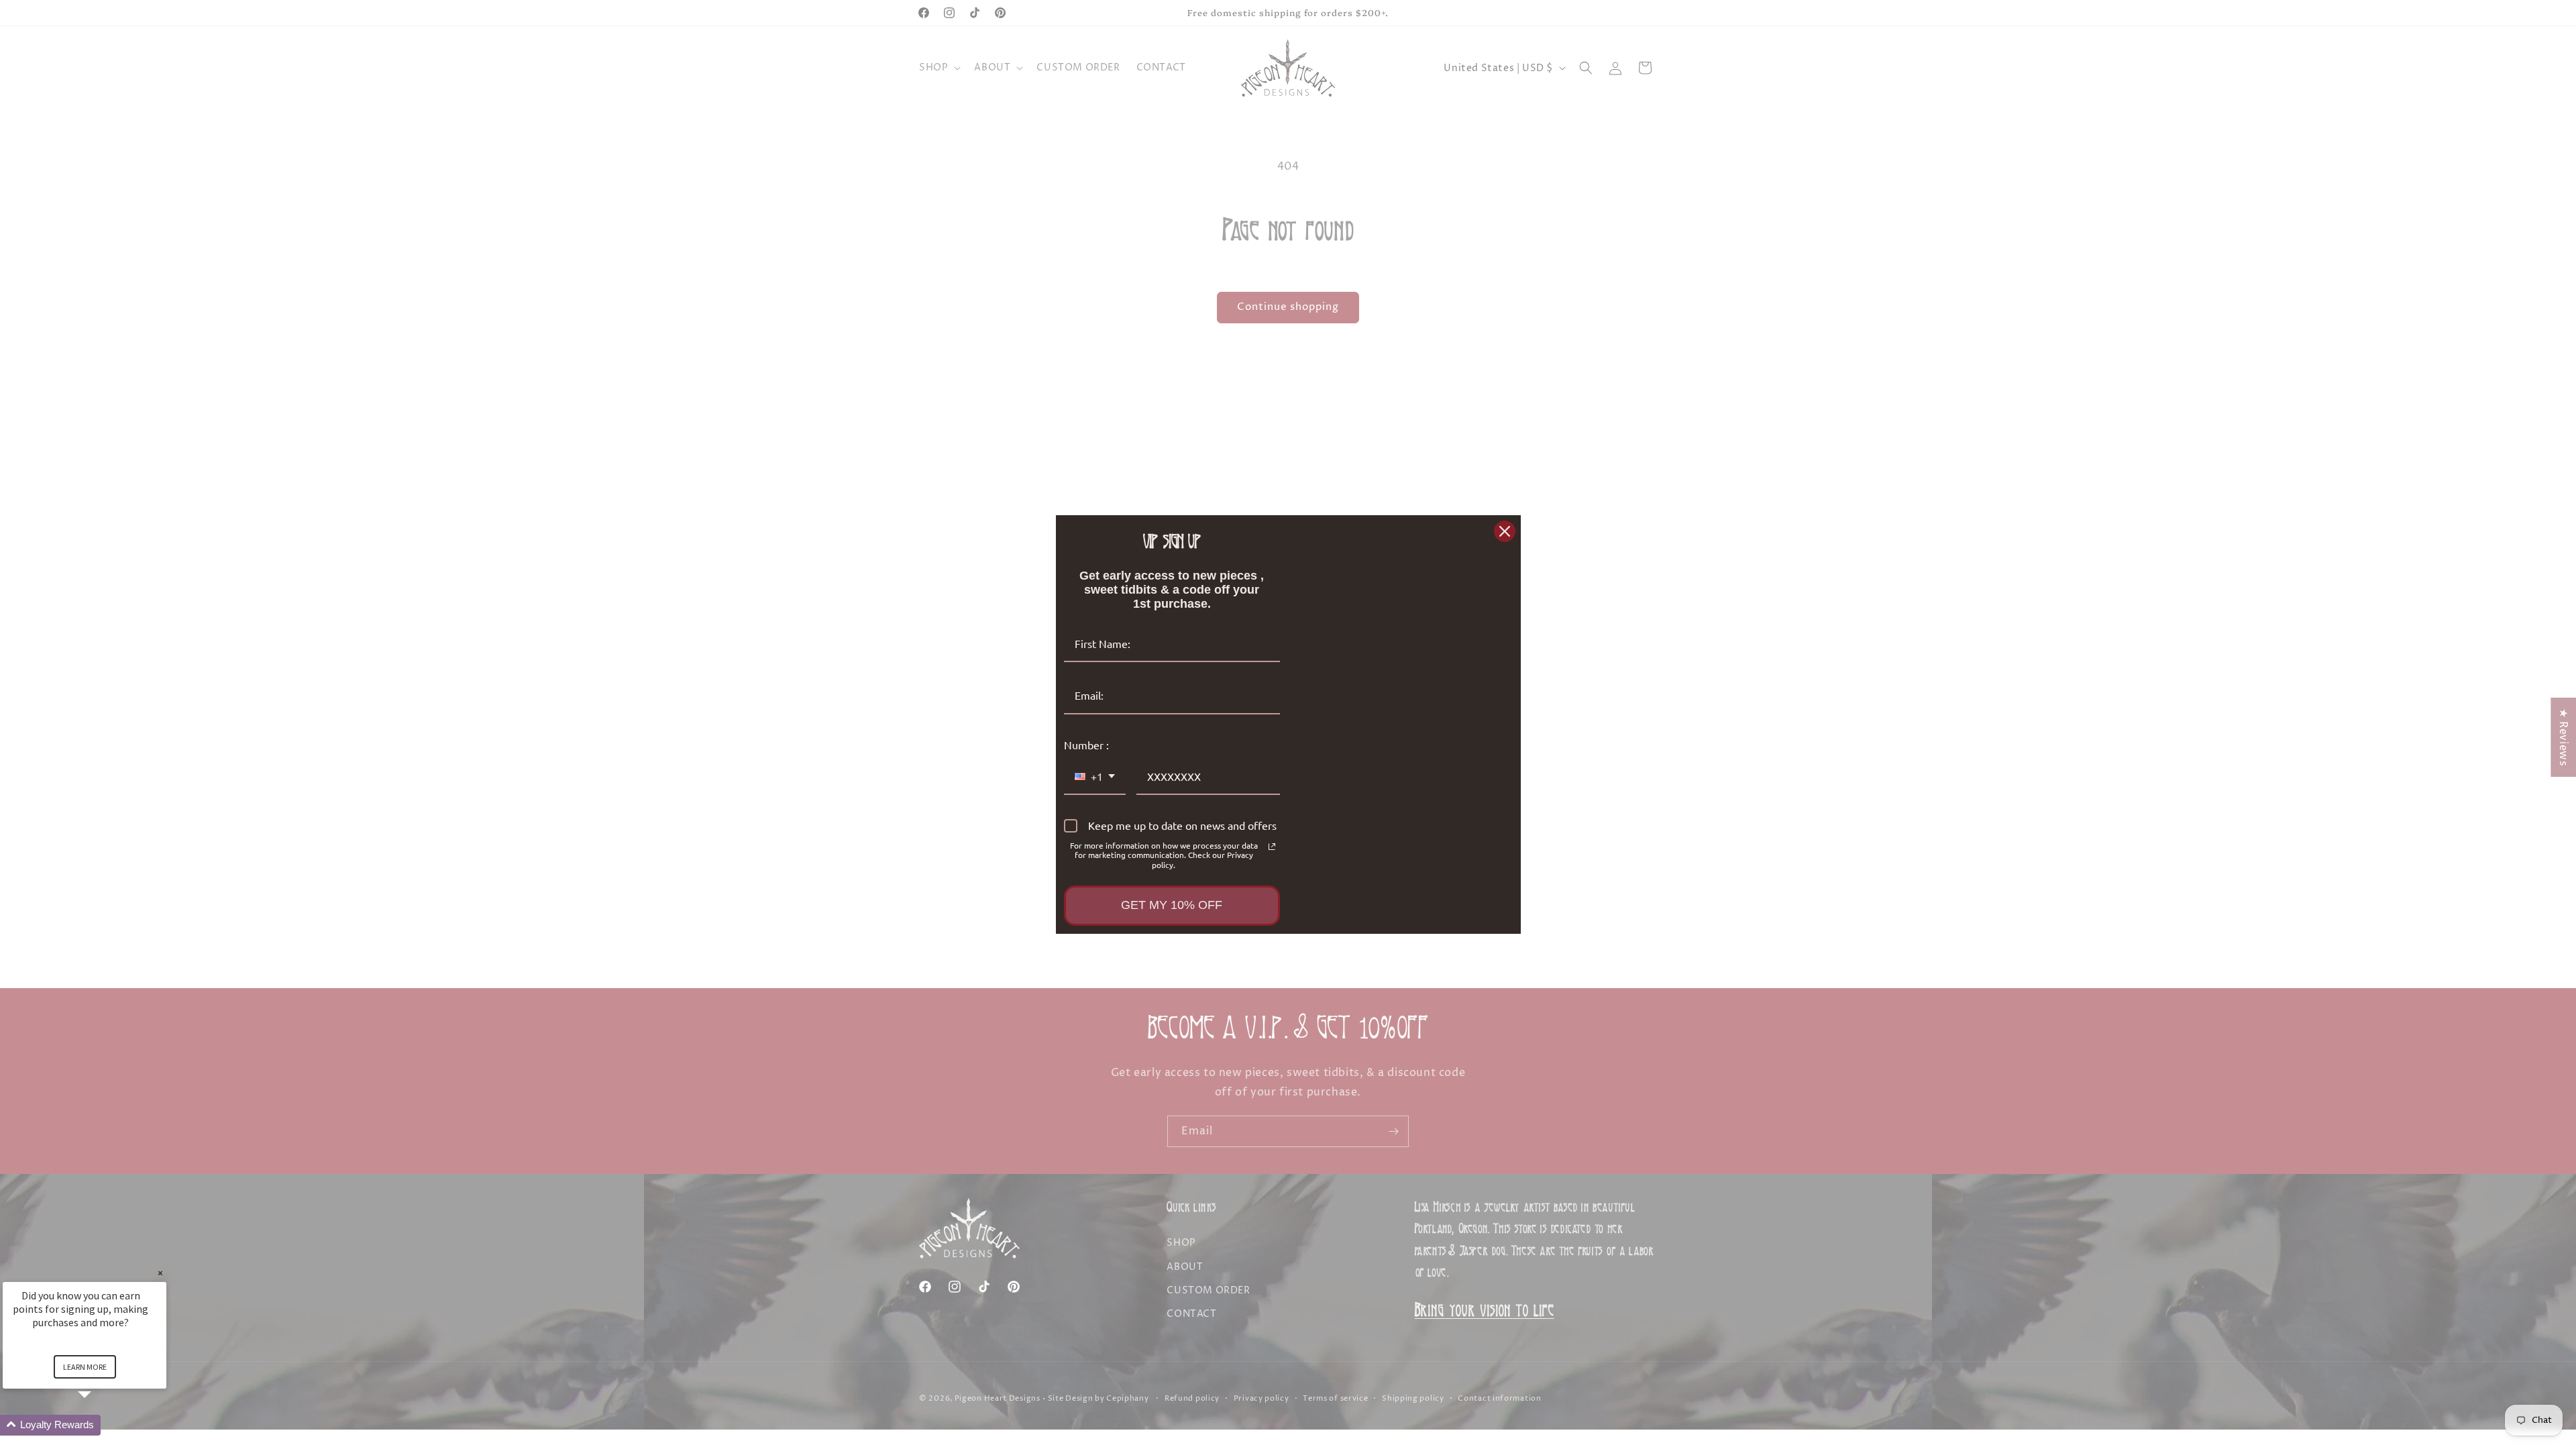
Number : (1086, 745)
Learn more (85, 1367)
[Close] (1505, 531)
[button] (101, 1425)
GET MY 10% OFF (1172, 905)
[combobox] (1095, 777)
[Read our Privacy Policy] (1272, 847)
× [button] (160, 1273)
